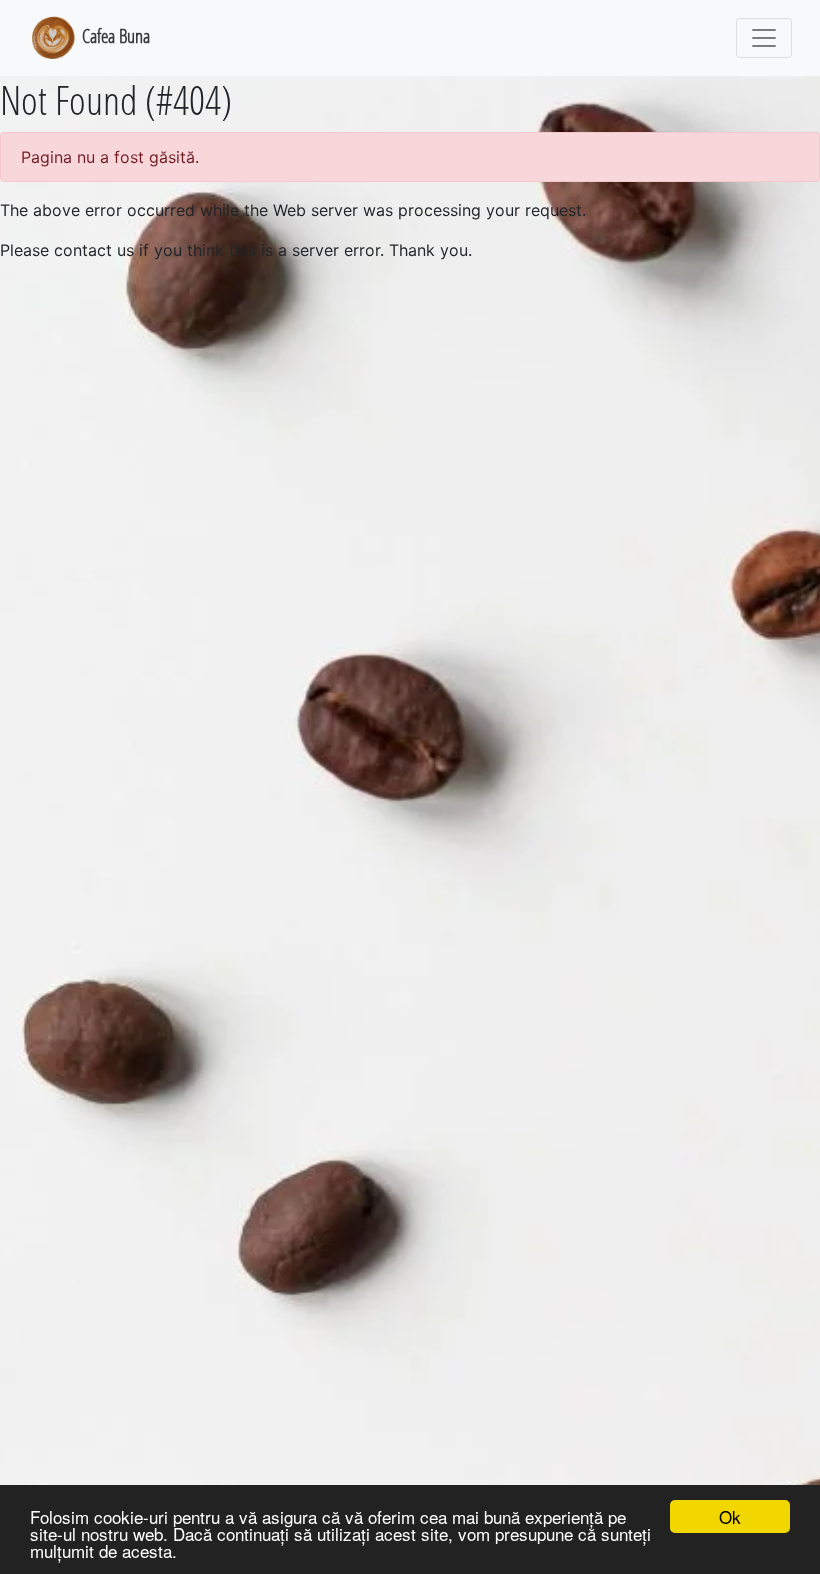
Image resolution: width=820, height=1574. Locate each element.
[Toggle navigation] (764, 38)
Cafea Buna (114, 35)
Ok (730, 1516)
